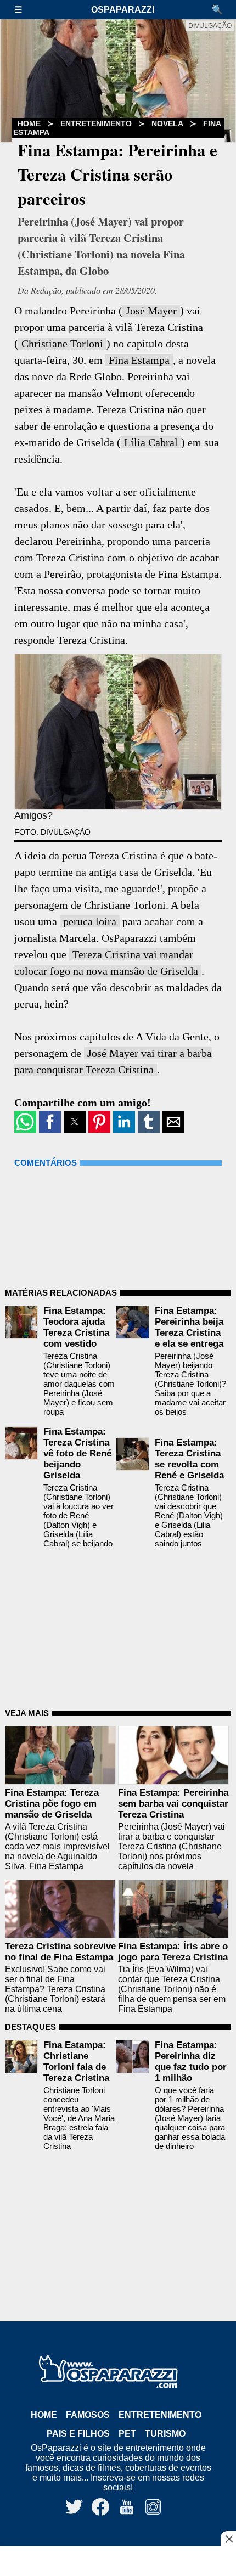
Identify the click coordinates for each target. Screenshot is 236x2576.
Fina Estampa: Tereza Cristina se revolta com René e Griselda (189, 1459)
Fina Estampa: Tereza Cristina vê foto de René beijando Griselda (77, 1453)
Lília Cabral (151, 442)
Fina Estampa (139, 360)
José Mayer (151, 311)
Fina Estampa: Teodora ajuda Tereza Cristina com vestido (76, 1327)
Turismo (165, 2434)
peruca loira (90, 921)
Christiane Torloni (62, 344)
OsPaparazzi (123, 10)
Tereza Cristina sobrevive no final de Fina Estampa (60, 1952)
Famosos (88, 2415)
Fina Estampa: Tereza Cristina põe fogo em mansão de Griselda (52, 1804)
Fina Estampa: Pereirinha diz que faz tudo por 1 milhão (191, 2062)
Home (44, 2415)
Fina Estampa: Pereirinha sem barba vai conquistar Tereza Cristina (173, 1804)
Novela (167, 123)
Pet (127, 2434)
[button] (24, 10)
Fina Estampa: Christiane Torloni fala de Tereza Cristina (76, 2062)
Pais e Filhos (78, 2434)
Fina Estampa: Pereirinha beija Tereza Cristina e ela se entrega (189, 1327)
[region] (118, 2562)
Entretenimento (96, 123)
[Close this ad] (228, 2539)
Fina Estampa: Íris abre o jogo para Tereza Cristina (173, 1952)
